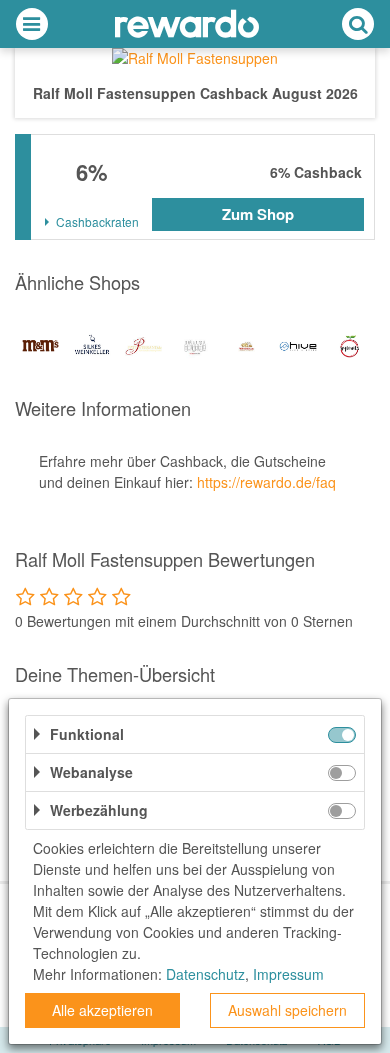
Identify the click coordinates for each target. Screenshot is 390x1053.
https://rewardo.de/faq (266, 482)
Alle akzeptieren (102, 1010)
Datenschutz (205, 974)
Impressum (288, 974)
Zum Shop (258, 214)
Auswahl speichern (287, 1010)
